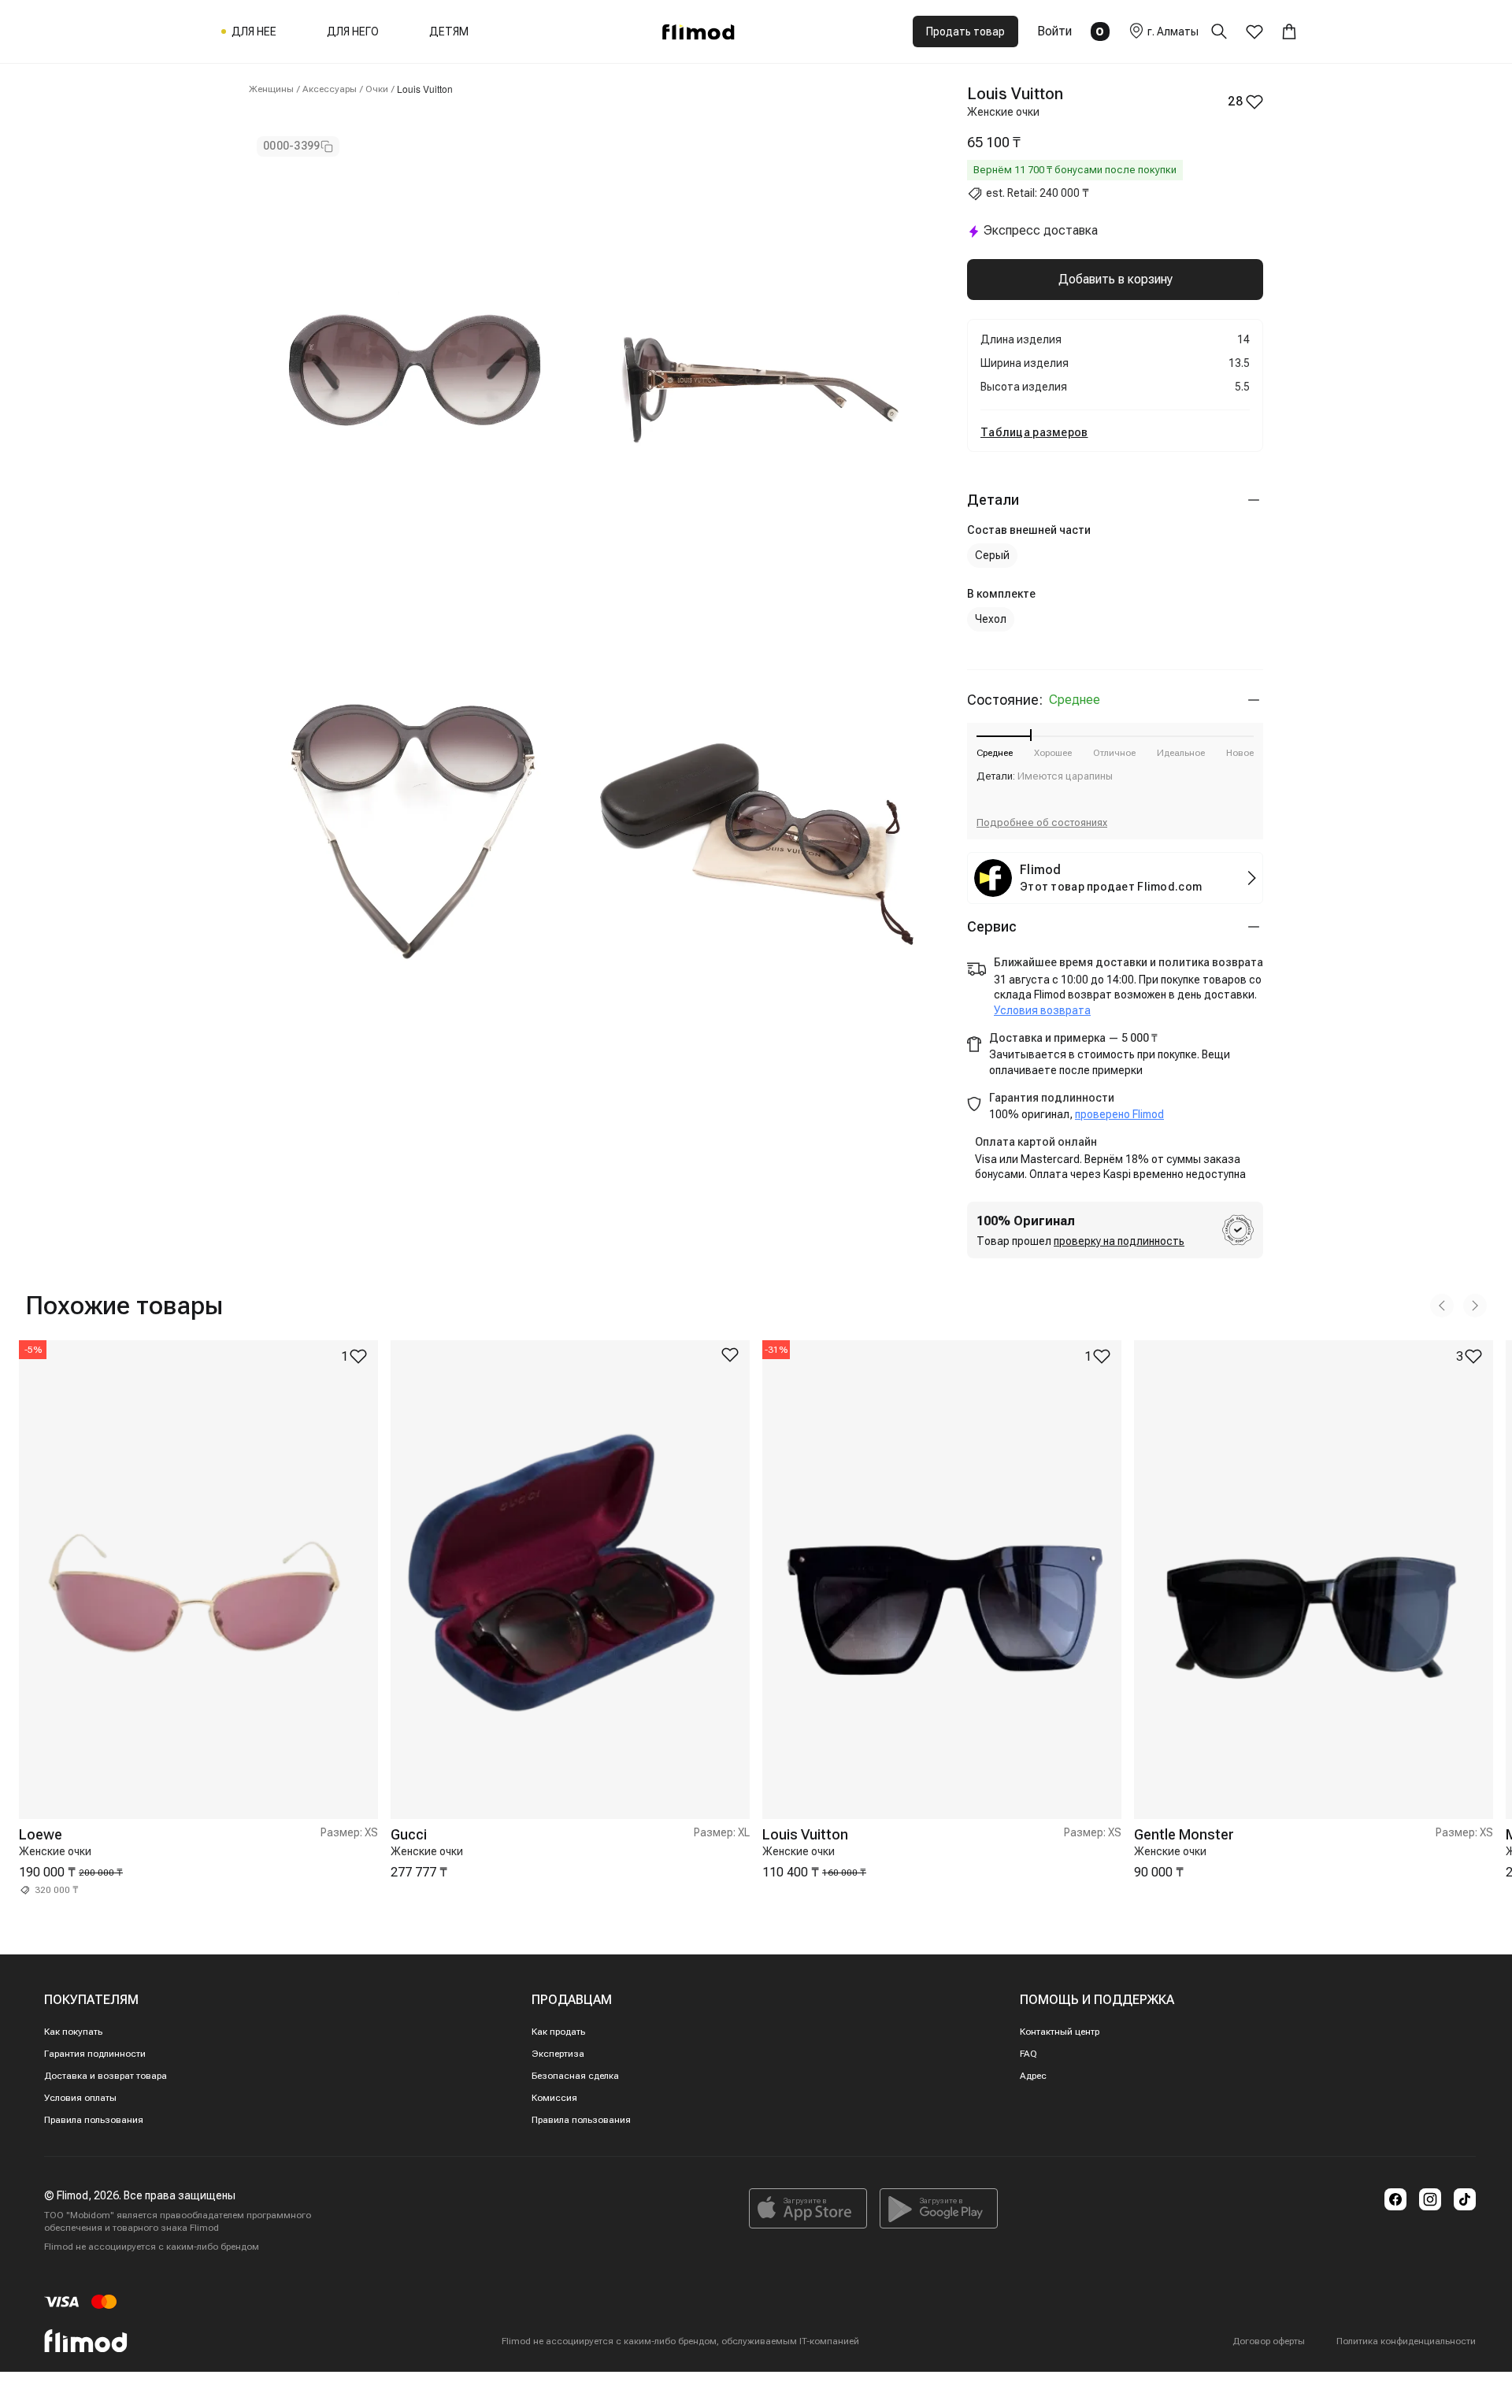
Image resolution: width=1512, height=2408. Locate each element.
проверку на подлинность (1119, 1241)
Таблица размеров (1034, 432)
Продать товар (965, 31)
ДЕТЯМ (449, 31)
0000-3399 (292, 146)
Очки (377, 89)
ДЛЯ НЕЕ (254, 31)
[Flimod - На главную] (699, 31)
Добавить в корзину (1115, 279)
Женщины (271, 89)
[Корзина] (1289, 31)
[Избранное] (1254, 32)
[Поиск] (1228, 31)
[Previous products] (1442, 1306)
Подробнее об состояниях (1042, 822)
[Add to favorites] (730, 1355)
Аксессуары (330, 89)
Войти (1054, 31)
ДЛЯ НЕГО (353, 31)
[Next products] (1475, 1306)
